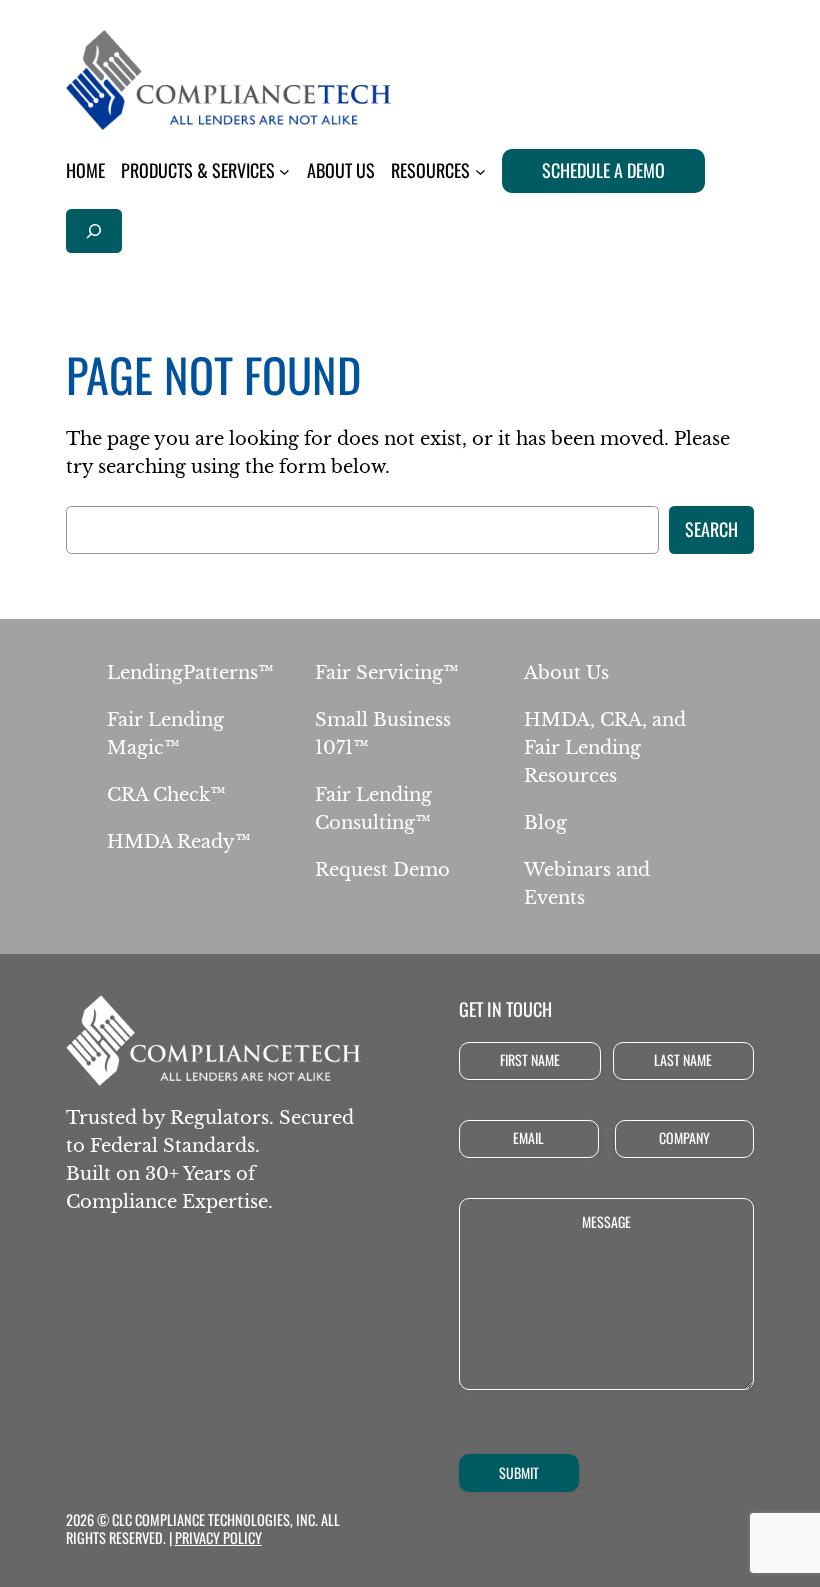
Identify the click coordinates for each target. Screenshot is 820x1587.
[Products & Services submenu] (284, 171)
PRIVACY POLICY (218, 1537)
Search (711, 529)
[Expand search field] (94, 230)
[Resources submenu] (480, 171)
